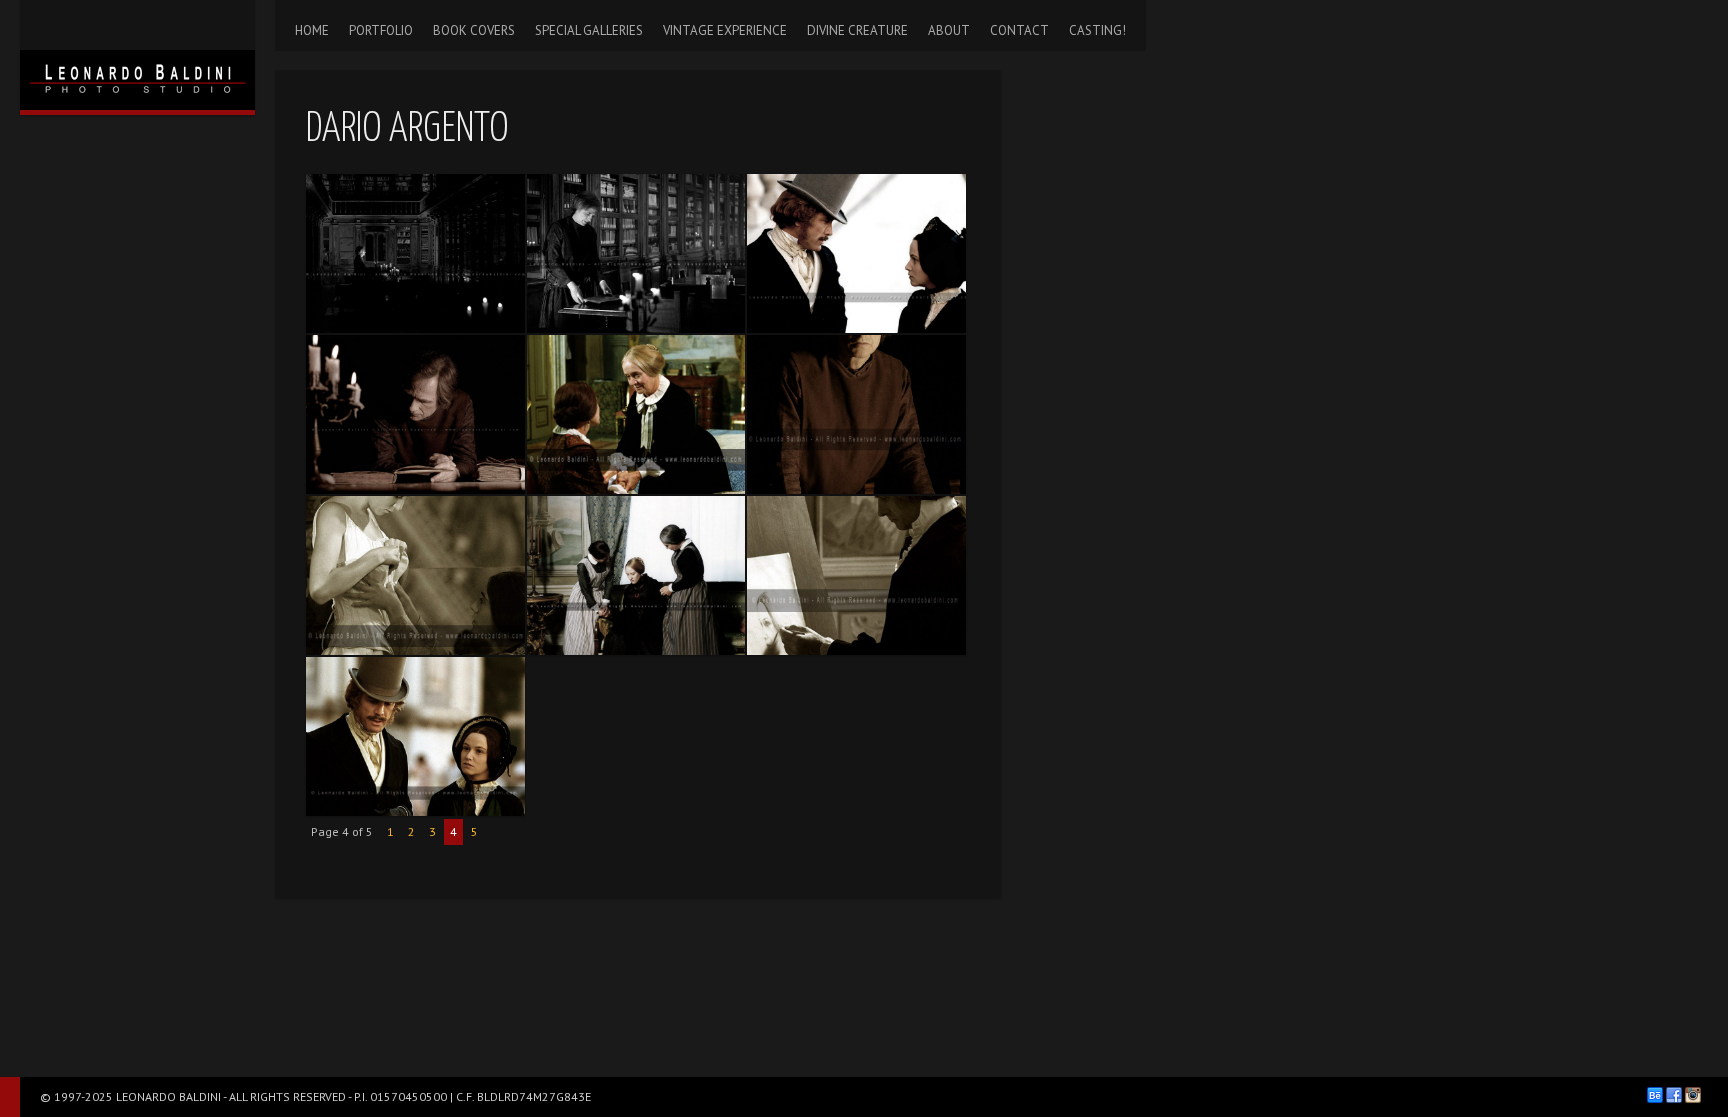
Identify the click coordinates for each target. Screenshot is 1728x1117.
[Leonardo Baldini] (137, 55)
